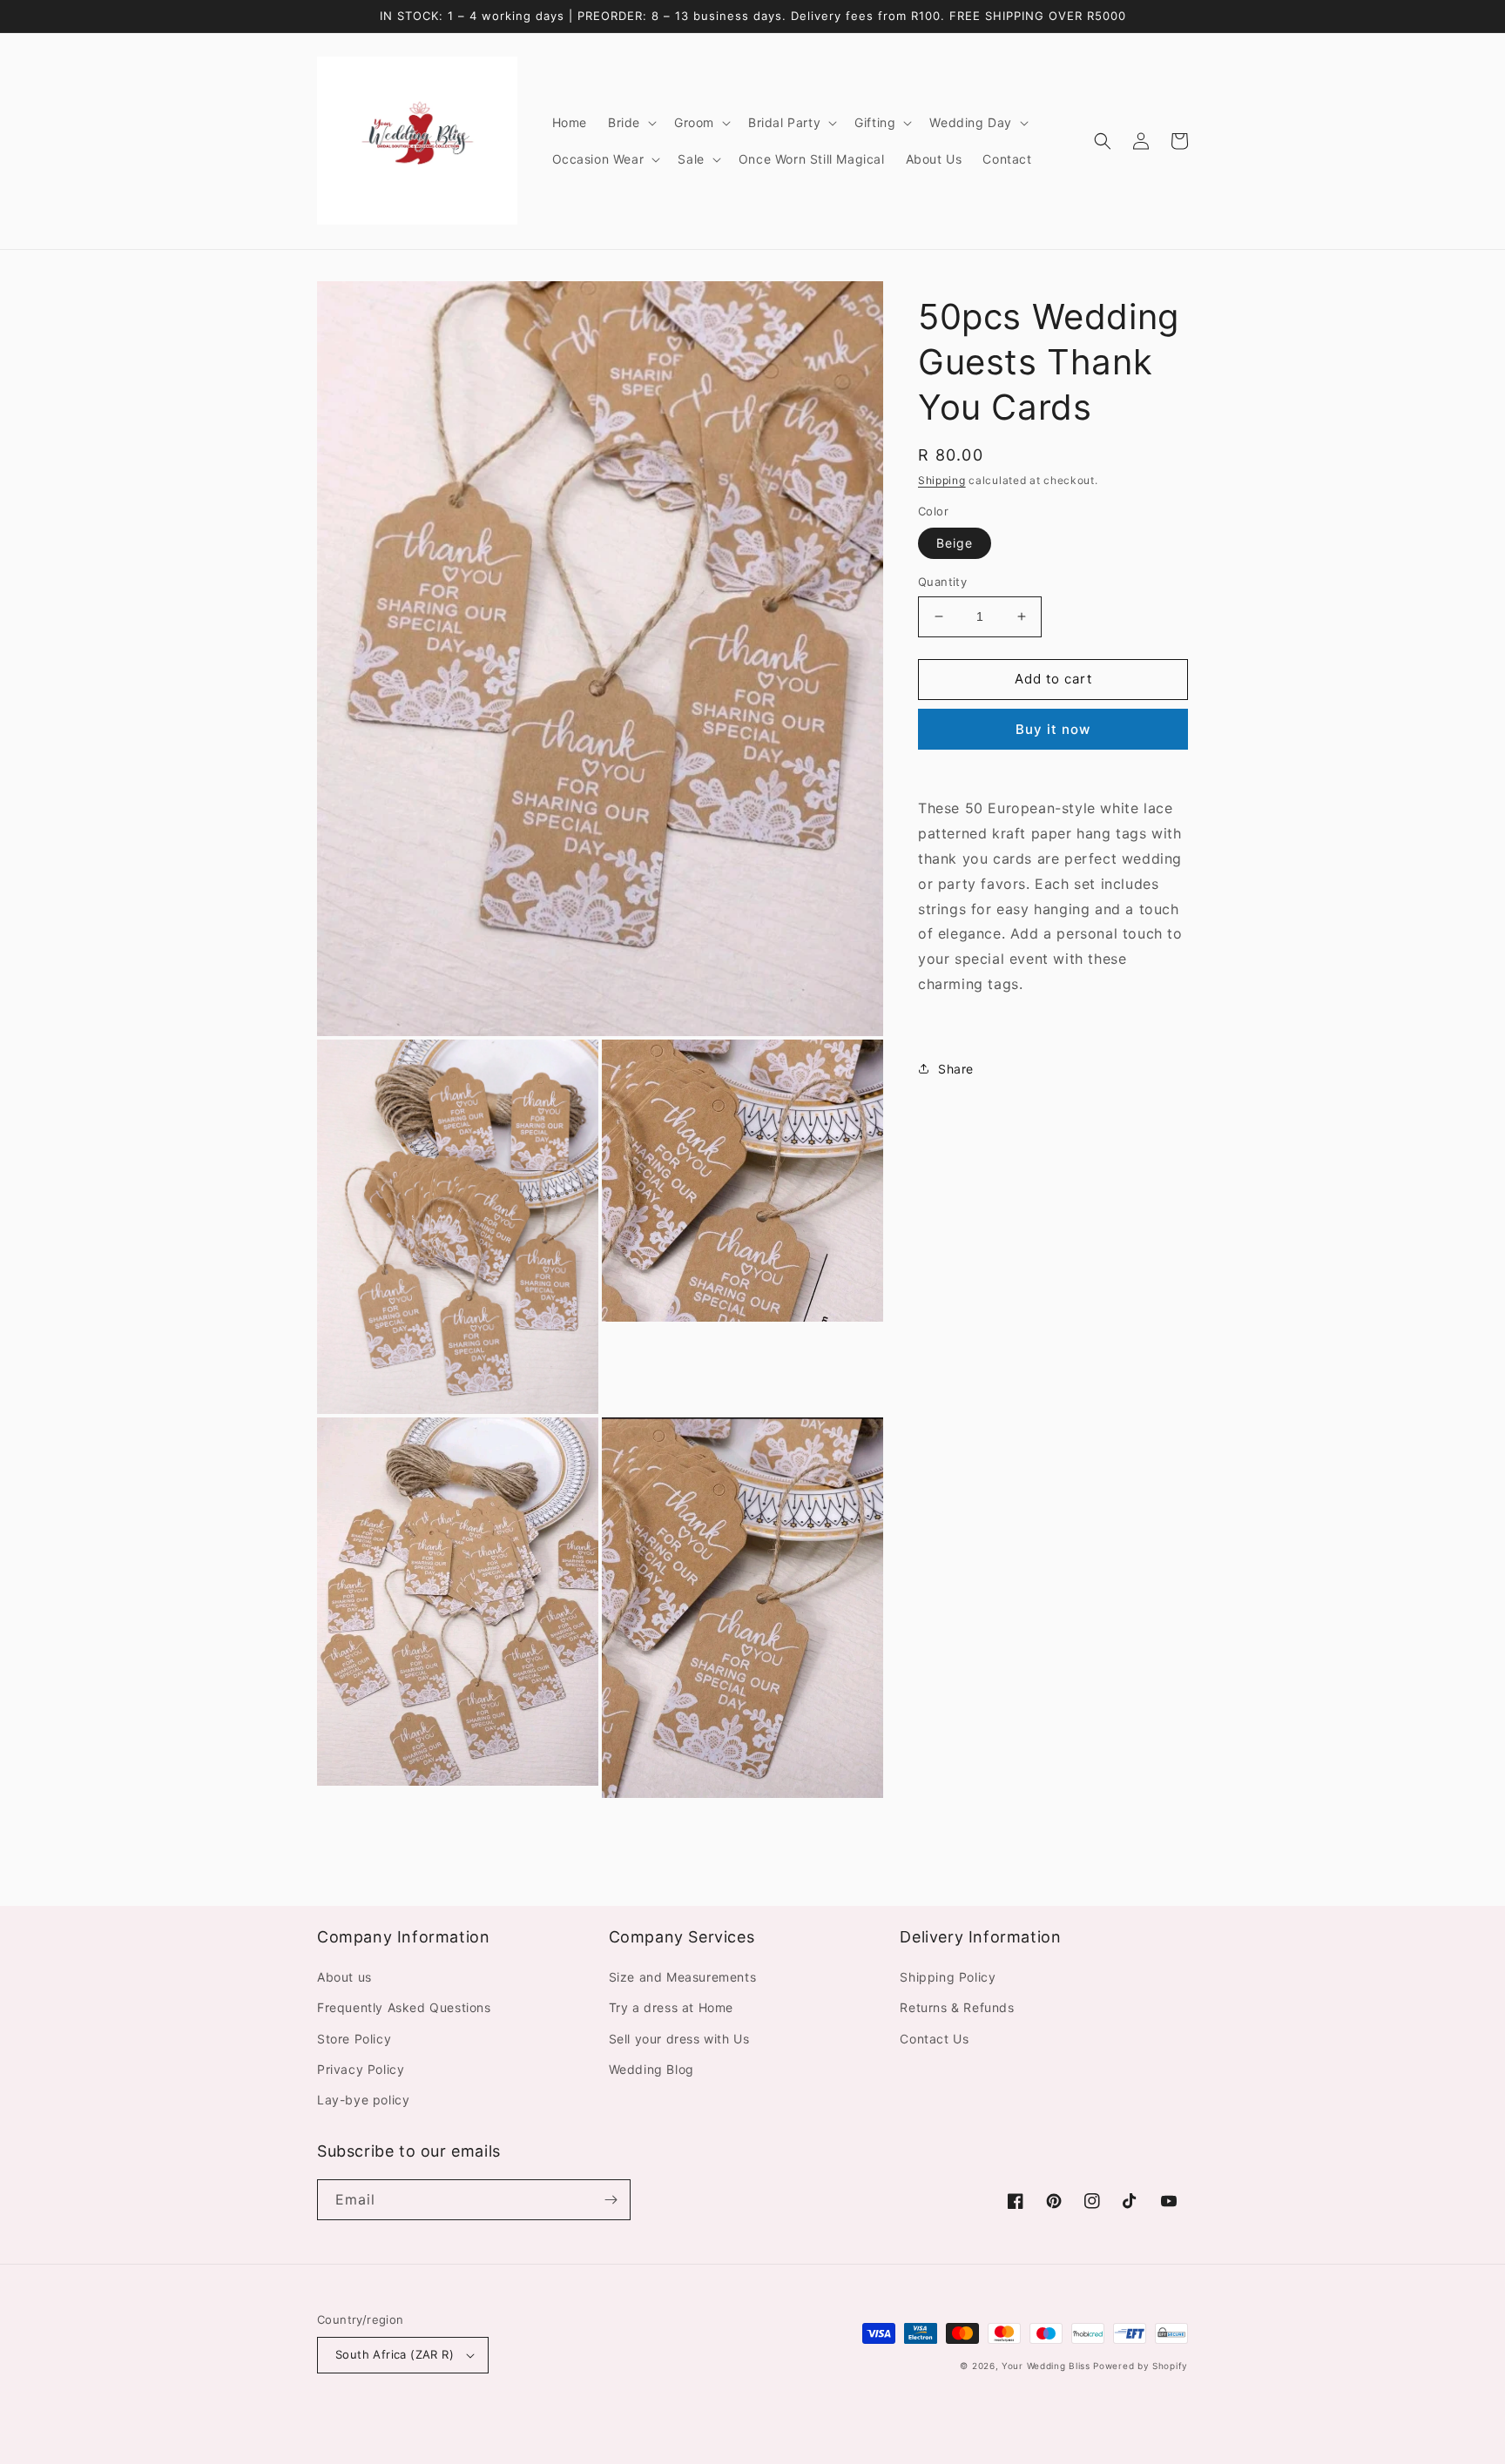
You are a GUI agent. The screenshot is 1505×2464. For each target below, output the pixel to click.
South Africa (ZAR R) (395, 2354)
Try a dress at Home (671, 2007)
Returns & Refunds (957, 2007)
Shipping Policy (948, 1977)
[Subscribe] (611, 2200)
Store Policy (354, 2039)
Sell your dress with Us (679, 2039)
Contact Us (934, 2039)
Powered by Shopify (1141, 2366)
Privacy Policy (361, 2069)
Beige (955, 543)
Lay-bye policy (363, 2100)
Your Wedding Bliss (1046, 2366)
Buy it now (1053, 728)
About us (344, 1977)
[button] (631, 123)
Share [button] (956, 1068)
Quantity (942, 582)
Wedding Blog (651, 2069)
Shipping (942, 480)
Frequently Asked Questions (404, 2007)
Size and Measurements (683, 1977)
